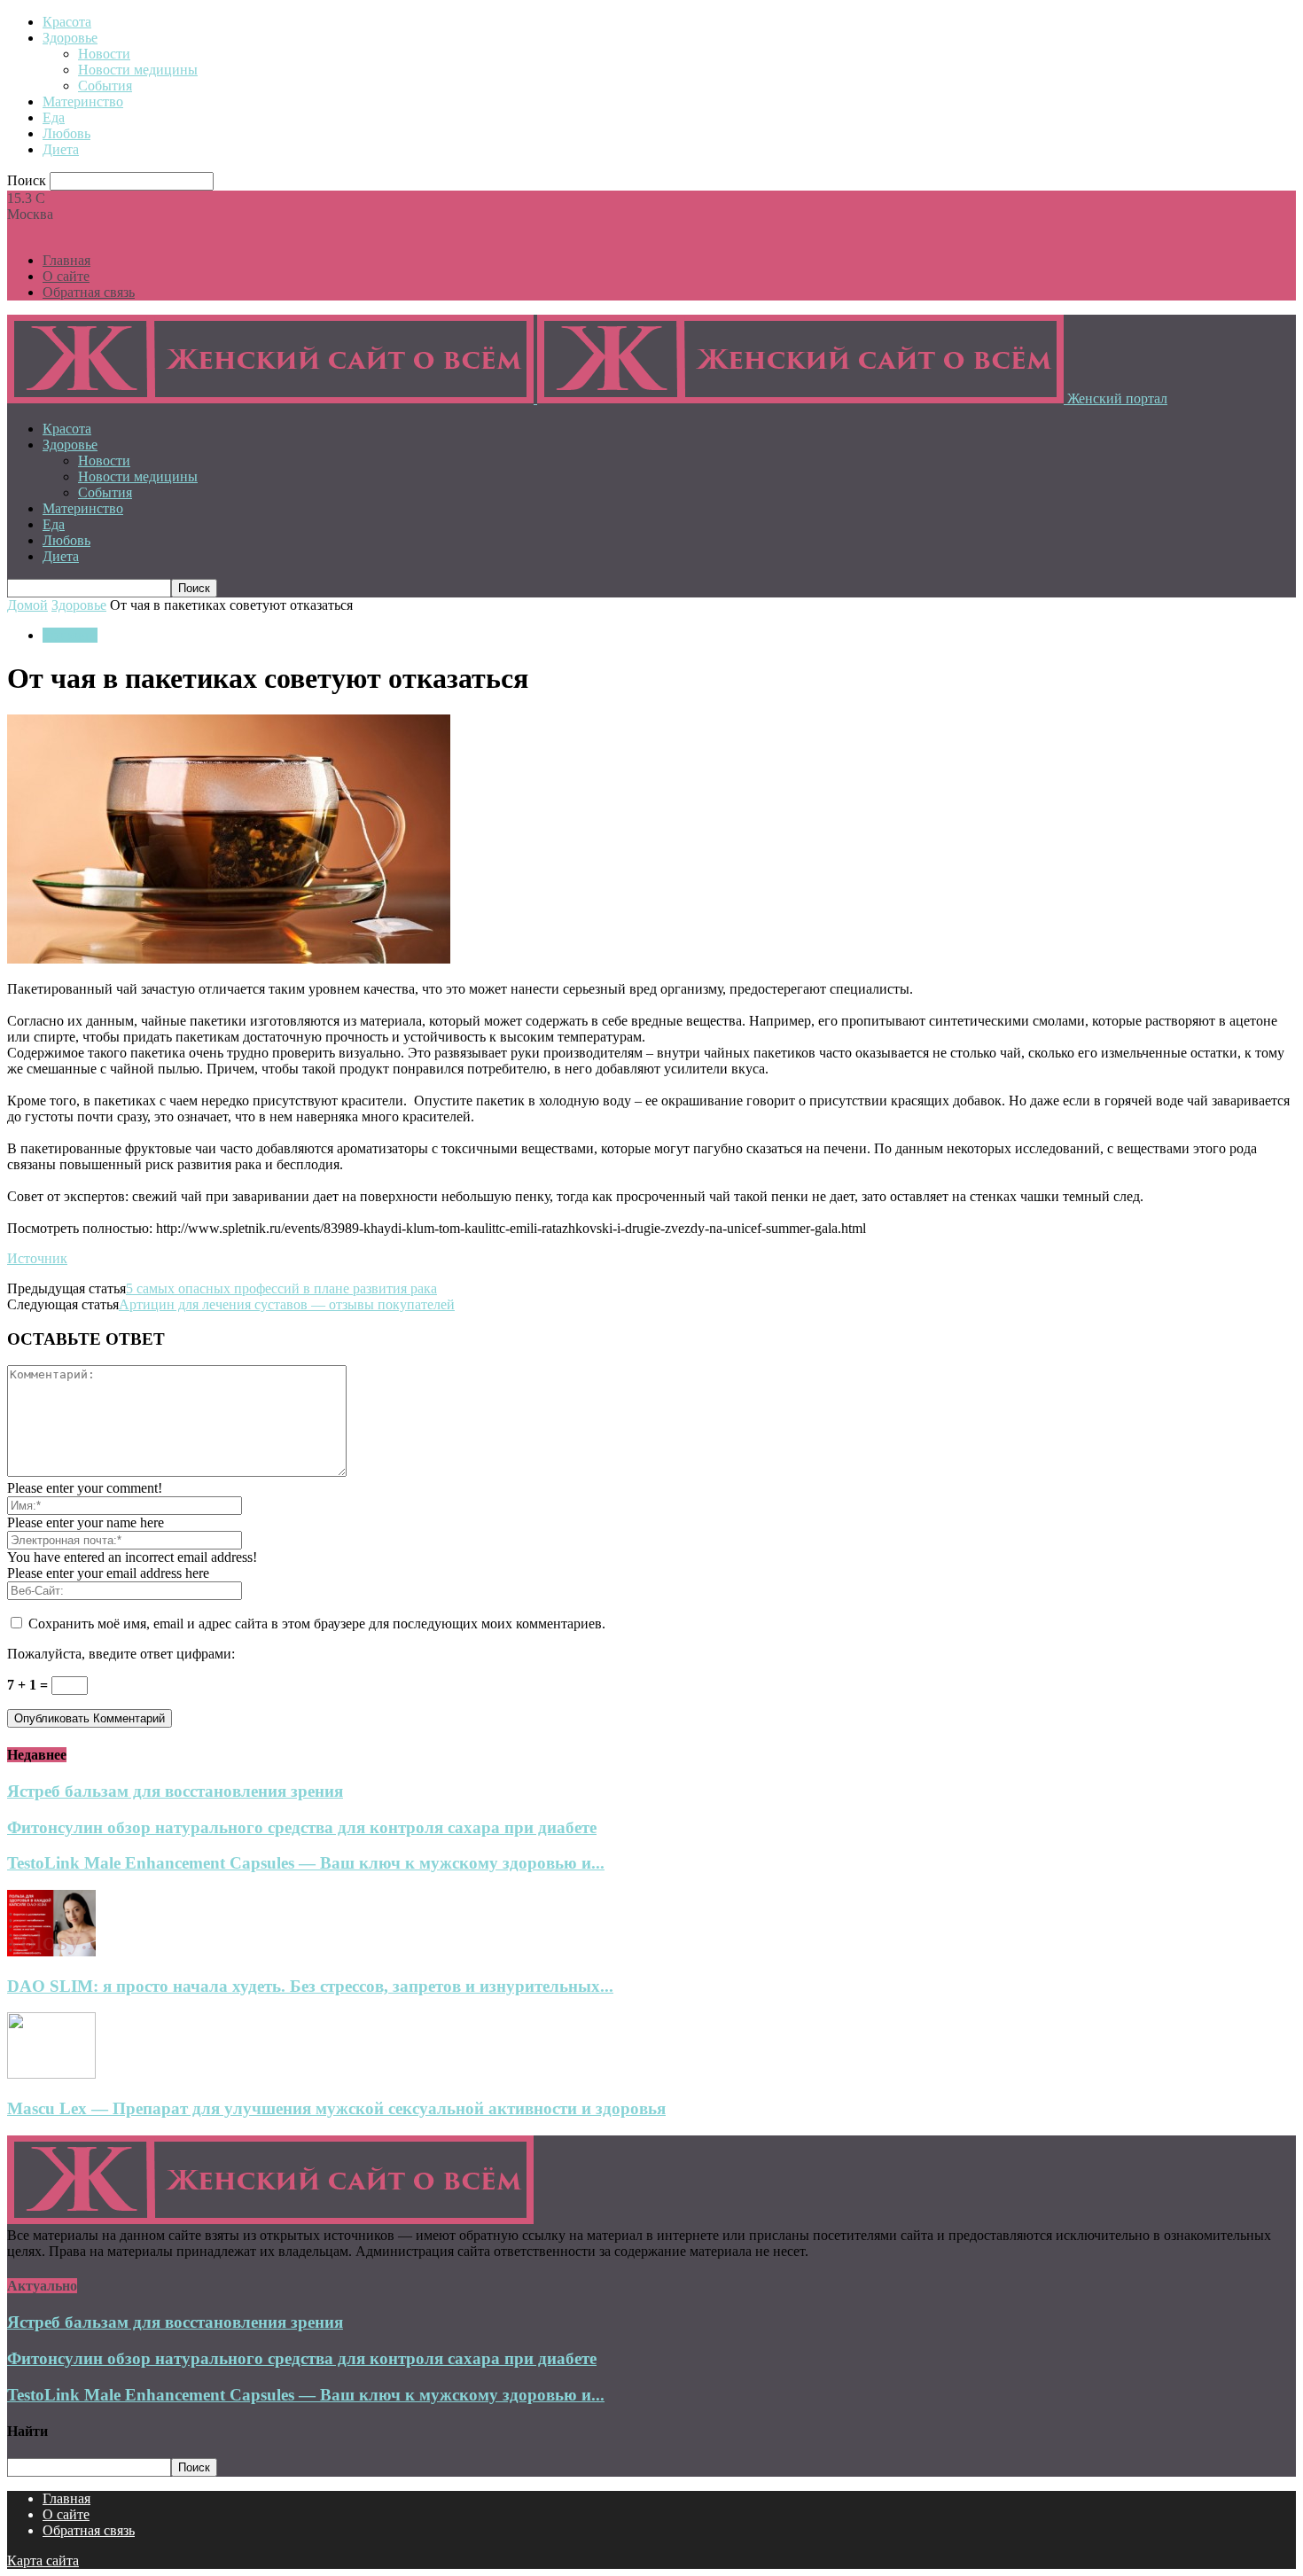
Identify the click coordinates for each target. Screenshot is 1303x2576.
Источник (37, 1258)
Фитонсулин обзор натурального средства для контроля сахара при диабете (302, 1827)
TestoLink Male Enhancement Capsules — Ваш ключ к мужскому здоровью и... (306, 1863)
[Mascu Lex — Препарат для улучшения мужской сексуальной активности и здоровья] (51, 2074)
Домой (27, 605)
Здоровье (70, 38)
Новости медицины (138, 70)
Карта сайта (43, 2560)
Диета (61, 149)
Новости (104, 54)
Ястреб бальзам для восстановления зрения (175, 1791)
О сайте (66, 276)
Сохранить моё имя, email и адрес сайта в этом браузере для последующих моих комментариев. (317, 1624)
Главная (66, 260)
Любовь (66, 133)
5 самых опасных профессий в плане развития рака (281, 1288)
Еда (54, 117)
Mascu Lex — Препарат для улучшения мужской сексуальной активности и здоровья (336, 2108)
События (105, 86)
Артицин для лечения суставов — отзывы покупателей (287, 1304)
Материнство (83, 101)
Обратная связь (89, 292)
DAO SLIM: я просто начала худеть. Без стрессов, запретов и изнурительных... (310, 1986)
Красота (67, 22)
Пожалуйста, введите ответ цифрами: (121, 1654)
